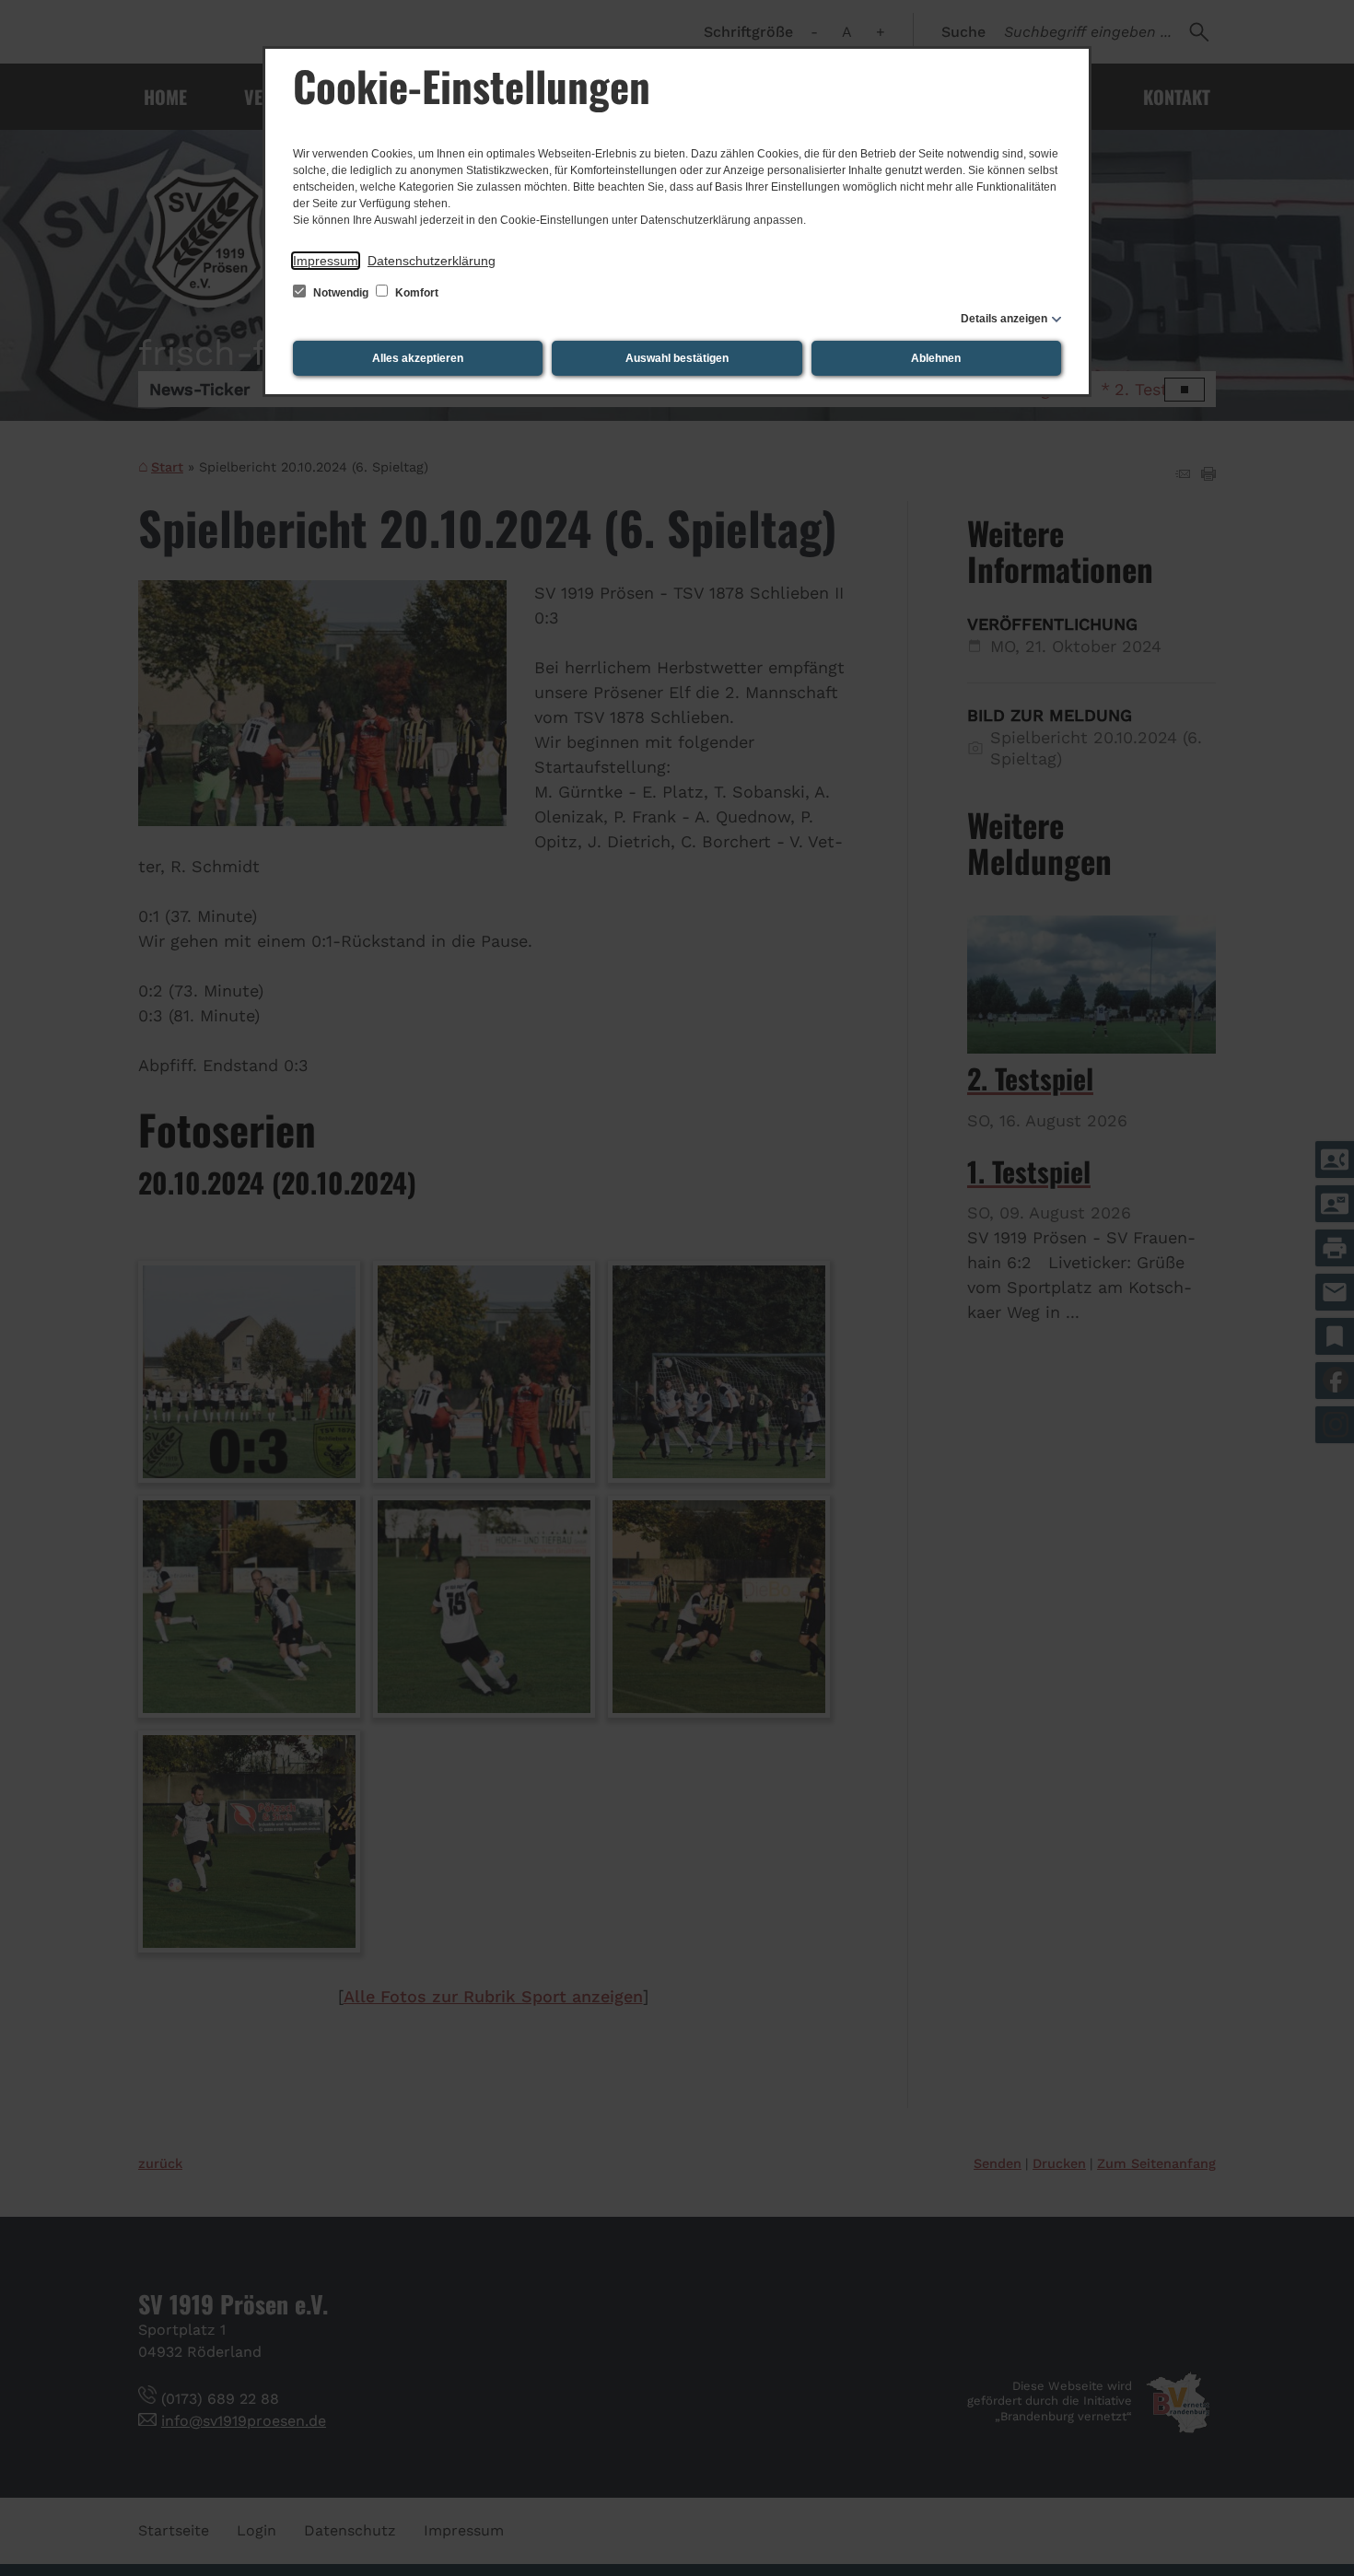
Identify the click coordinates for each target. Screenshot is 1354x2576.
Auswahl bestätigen (677, 358)
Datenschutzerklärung (432, 261)
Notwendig (341, 293)
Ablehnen (936, 358)
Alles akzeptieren (418, 358)
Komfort (415, 293)
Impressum (326, 261)
